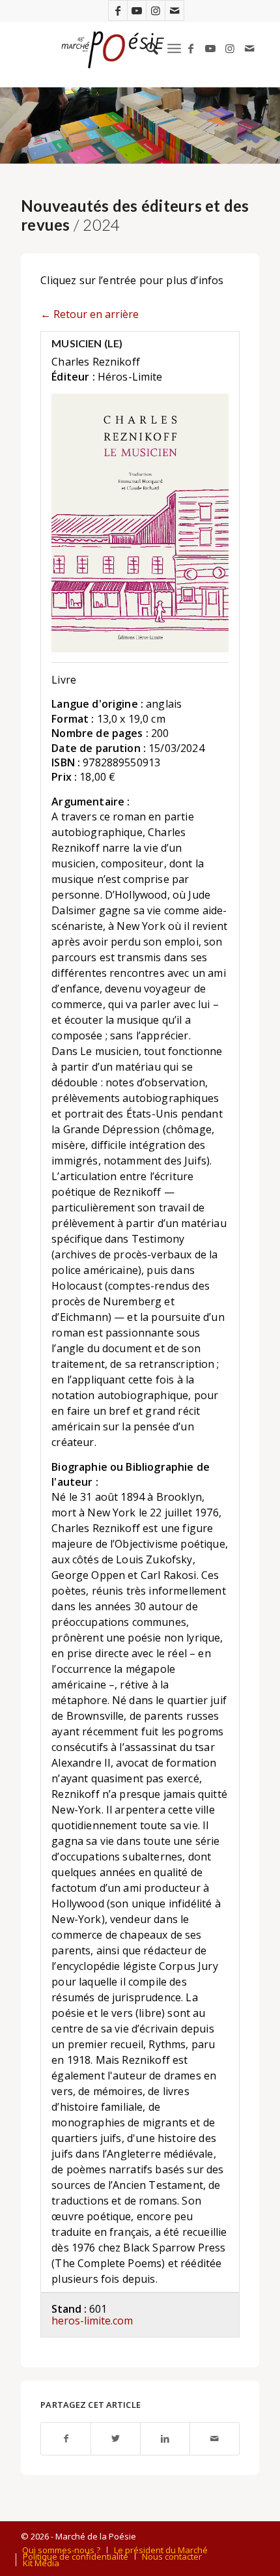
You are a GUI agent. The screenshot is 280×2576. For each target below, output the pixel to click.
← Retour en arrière (90, 314)
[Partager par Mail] (215, 2439)
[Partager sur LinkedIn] (165, 2439)
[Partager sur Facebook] (66, 2439)
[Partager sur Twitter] (116, 2439)
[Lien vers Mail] (175, 10)
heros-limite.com (92, 2321)
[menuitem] (146, 48)
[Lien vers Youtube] (137, 10)
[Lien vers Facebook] (118, 10)
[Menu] (174, 48)
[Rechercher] (146, 48)
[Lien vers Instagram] (156, 10)
